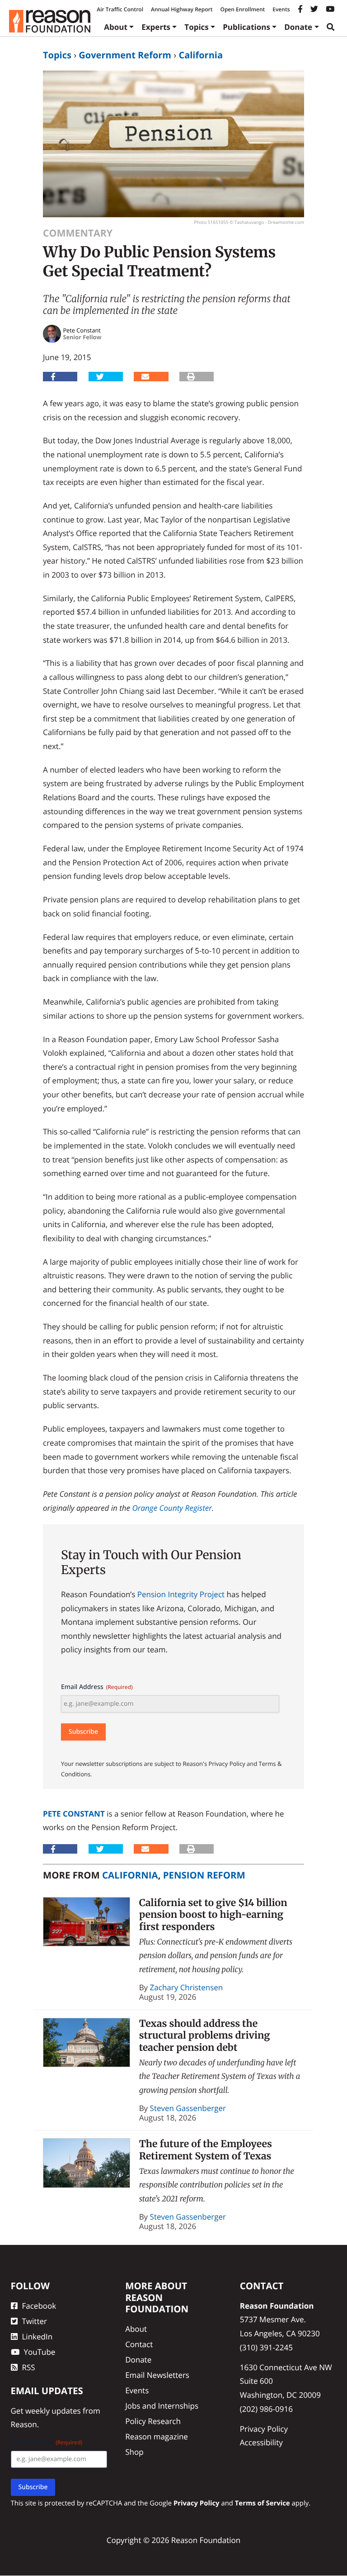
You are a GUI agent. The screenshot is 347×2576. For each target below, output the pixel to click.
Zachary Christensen (187, 1987)
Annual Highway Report (182, 9)
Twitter (35, 2321)
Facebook (39, 2306)
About (116, 27)
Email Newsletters (157, 2375)
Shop (134, 2452)
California (201, 55)
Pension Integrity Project (181, 1594)
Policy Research (153, 2421)
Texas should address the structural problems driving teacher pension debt (205, 2035)
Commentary (78, 233)
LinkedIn (38, 2336)
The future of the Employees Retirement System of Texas (206, 2150)
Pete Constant (74, 1814)
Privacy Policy (264, 2429)
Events (281, 9)
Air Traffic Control (120, 9)
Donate (298, 27)
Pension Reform (204, 1875)
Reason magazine (157, 2436)
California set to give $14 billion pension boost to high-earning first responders (213, 1915)
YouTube (40, 2352)
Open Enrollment (242, 9)
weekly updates (53, 2411)
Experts (156, 27)
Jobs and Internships (162, 2406)
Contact (139, 2344)
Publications (246, 27)
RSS (29, 2367)
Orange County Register (172, 1508)
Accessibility (261, 2443)
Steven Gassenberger (188, 2108)
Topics (197, 27)
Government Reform (125, 55)
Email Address (97, 1687)
